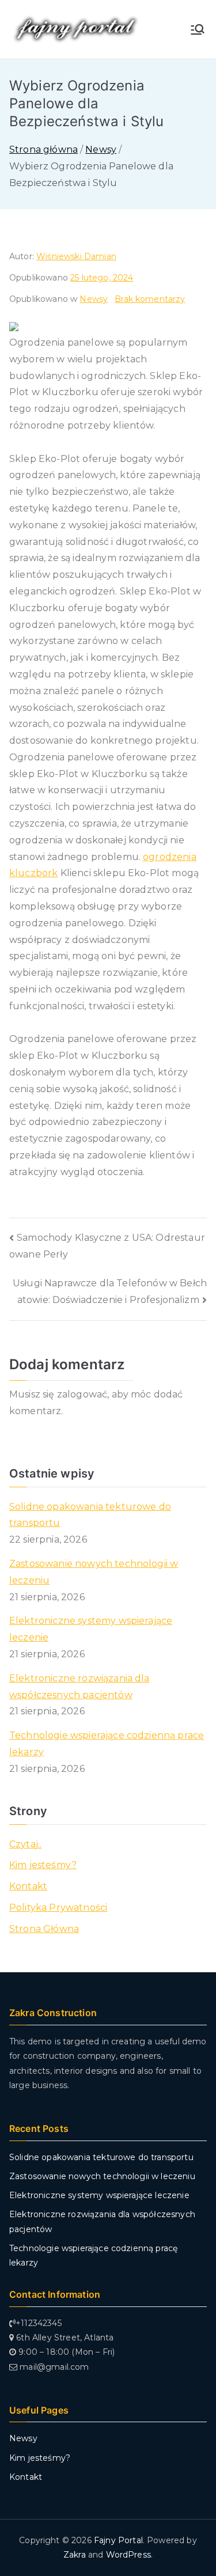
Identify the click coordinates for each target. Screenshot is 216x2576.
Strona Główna (44, 1929)
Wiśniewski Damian (76, 256)
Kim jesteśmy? (43, 1865)
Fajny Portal (118, 2540)
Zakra (75, 2555)
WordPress (128, 2555)
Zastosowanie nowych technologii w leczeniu (94, 1572)
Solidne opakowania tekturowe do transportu (90, 1515)
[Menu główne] (198, 29)
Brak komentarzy (150, 299)
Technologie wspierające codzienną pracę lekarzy (107, 1744)
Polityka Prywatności (58, 1908)
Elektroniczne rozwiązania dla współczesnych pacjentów (79, 1687)
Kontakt (28, 1886)
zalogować (82, 1394)
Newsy (94, 299)
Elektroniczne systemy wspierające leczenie (91, 1629)
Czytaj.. (25, 1844)
